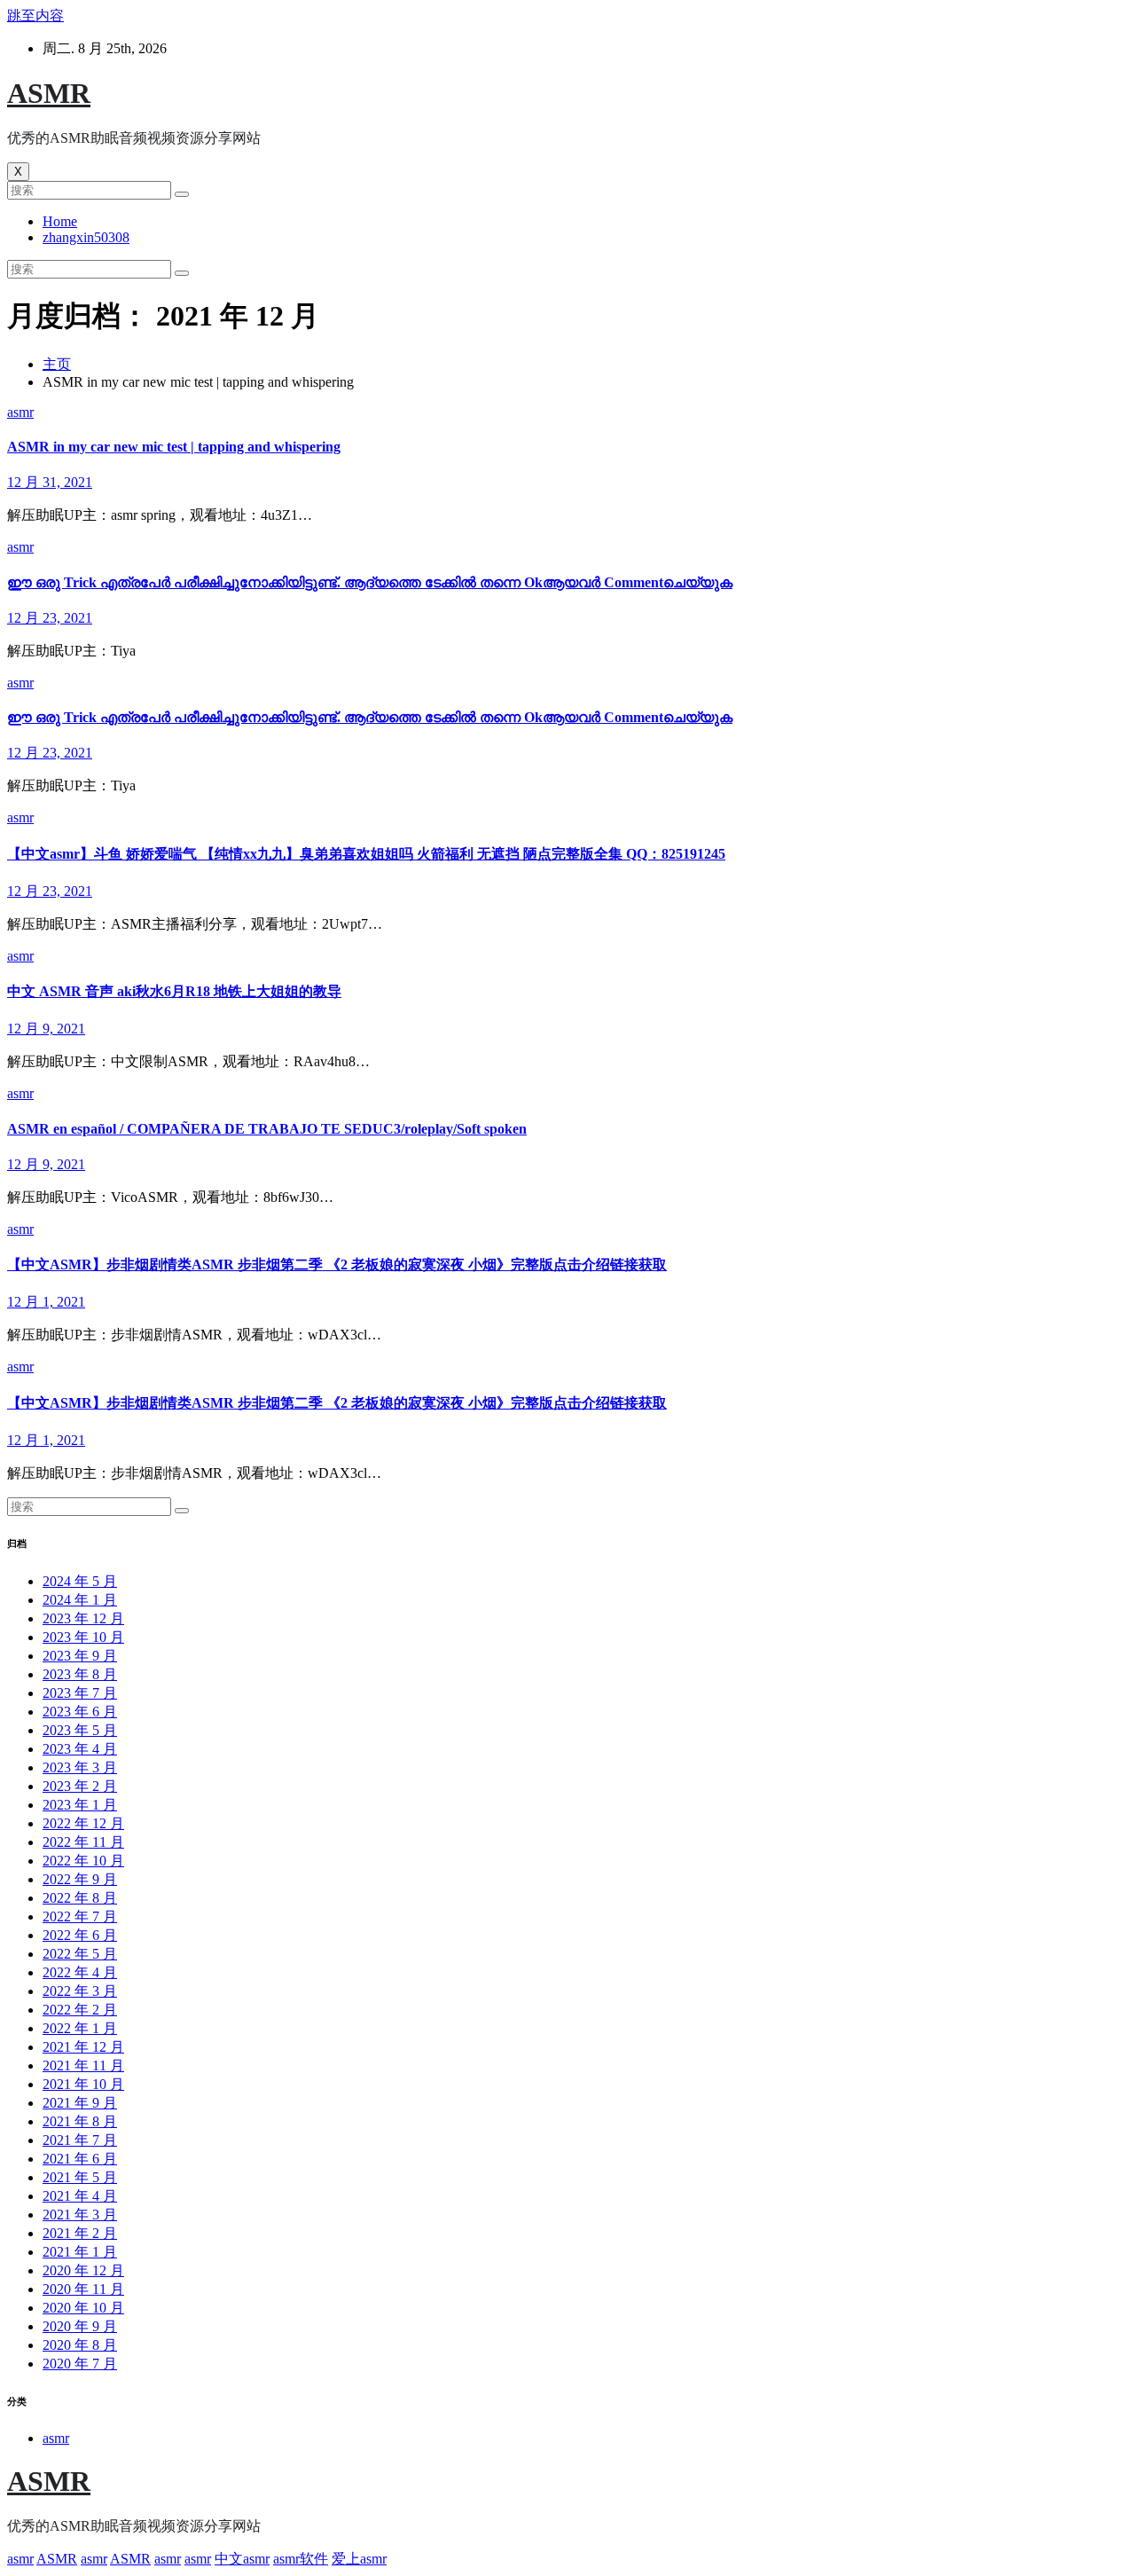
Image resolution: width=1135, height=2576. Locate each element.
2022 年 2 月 (80, 2010)
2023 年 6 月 (80, 1712)
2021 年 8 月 (80, 2121)
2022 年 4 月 (80, 1972)
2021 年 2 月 (80, 2233)
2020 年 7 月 (80, 2364)
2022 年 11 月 (83, 1842)
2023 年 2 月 (80, 1786)
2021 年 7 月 (80, 2140)
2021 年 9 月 (80, 2103)
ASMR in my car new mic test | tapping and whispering (174, 447)
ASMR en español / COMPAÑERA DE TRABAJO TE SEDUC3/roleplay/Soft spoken (267, 1129)
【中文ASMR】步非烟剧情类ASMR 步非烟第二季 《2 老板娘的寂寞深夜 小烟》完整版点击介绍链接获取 (337, 1264)
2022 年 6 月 (80, 1935)
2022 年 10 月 (83, 1861)
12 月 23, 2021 (50, 618)
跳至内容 (35, 16)
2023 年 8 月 (80, 1674)
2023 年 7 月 (80, 1693)
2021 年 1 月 (80, 2252)
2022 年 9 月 (80, 1879)
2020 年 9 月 (80, 2326)
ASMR (49, 93)
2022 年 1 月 (80, 2028)
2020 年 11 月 (83, 2289)
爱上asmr (359, 2559)
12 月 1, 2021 (46, 1302)
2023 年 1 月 (80, 1805)
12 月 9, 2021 (46, 1029)
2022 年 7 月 (80, 1916)
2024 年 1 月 (80, 1600)
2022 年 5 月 (80, 1954)
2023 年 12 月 (83, 1618)
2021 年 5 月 (80, 2177)
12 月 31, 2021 (50, 482)
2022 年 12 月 (83, 1823)
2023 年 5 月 (80, 1730)
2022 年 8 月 (80, 1898)
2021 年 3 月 (80, 2215)
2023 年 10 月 (83, 1637)
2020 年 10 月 (83, 2308)
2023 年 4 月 (80, 1749)
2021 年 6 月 (80, 2159)
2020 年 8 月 (80, 2345)
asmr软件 (301, 2559)
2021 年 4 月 (80, 2196)
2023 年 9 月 (80, 1656)
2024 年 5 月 (80, 1581)
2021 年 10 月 (83, 2084)
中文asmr (242, 2559)
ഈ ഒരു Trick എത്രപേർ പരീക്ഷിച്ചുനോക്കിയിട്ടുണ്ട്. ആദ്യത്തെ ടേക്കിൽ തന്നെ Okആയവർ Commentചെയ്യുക (370, 582)
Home (60, 221)
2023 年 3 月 (80, 1767)
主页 (57, 364)
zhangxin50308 (86, 237)
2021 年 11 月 (83, 2066)
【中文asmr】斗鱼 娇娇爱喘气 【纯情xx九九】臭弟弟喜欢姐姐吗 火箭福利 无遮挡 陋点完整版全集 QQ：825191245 (366, 854)
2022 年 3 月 (80, 1991)
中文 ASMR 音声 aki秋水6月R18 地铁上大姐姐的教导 (174, 991)
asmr (20, 412)
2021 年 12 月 (83, 2047)
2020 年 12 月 (83, 2270)
